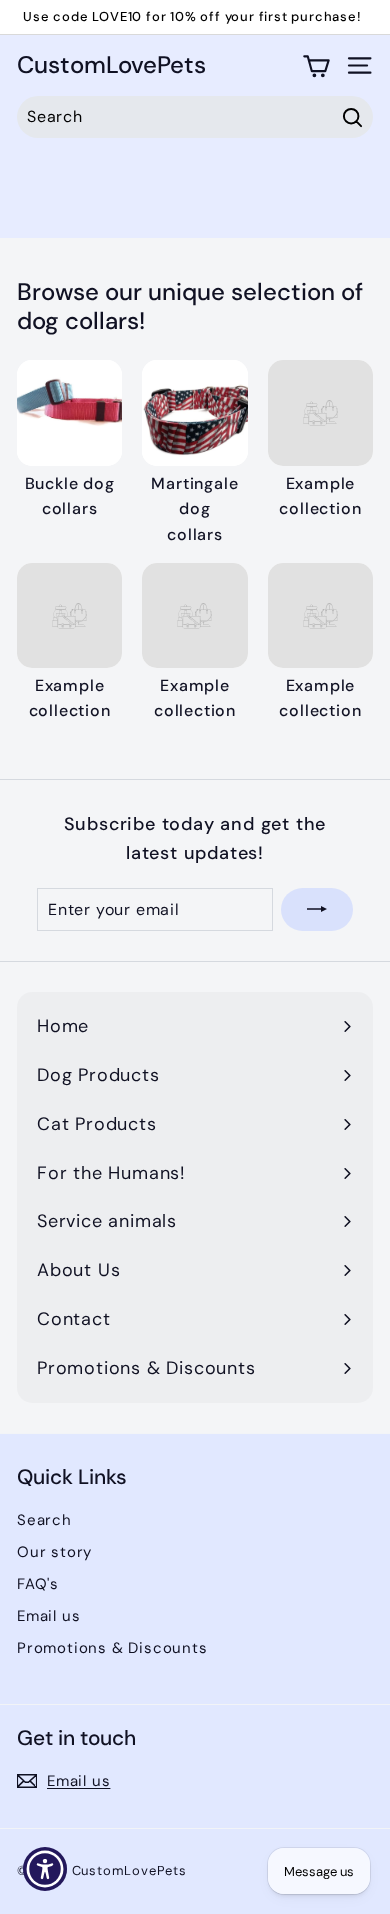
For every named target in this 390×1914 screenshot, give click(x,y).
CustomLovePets (111, 65)
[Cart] (316, 65)
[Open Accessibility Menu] (45, 1869)
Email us (48, 1616)
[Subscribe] (317, 910)
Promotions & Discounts (112, 1648)
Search (44, 1520)
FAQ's (38, 1584)
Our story (54, 1552)
